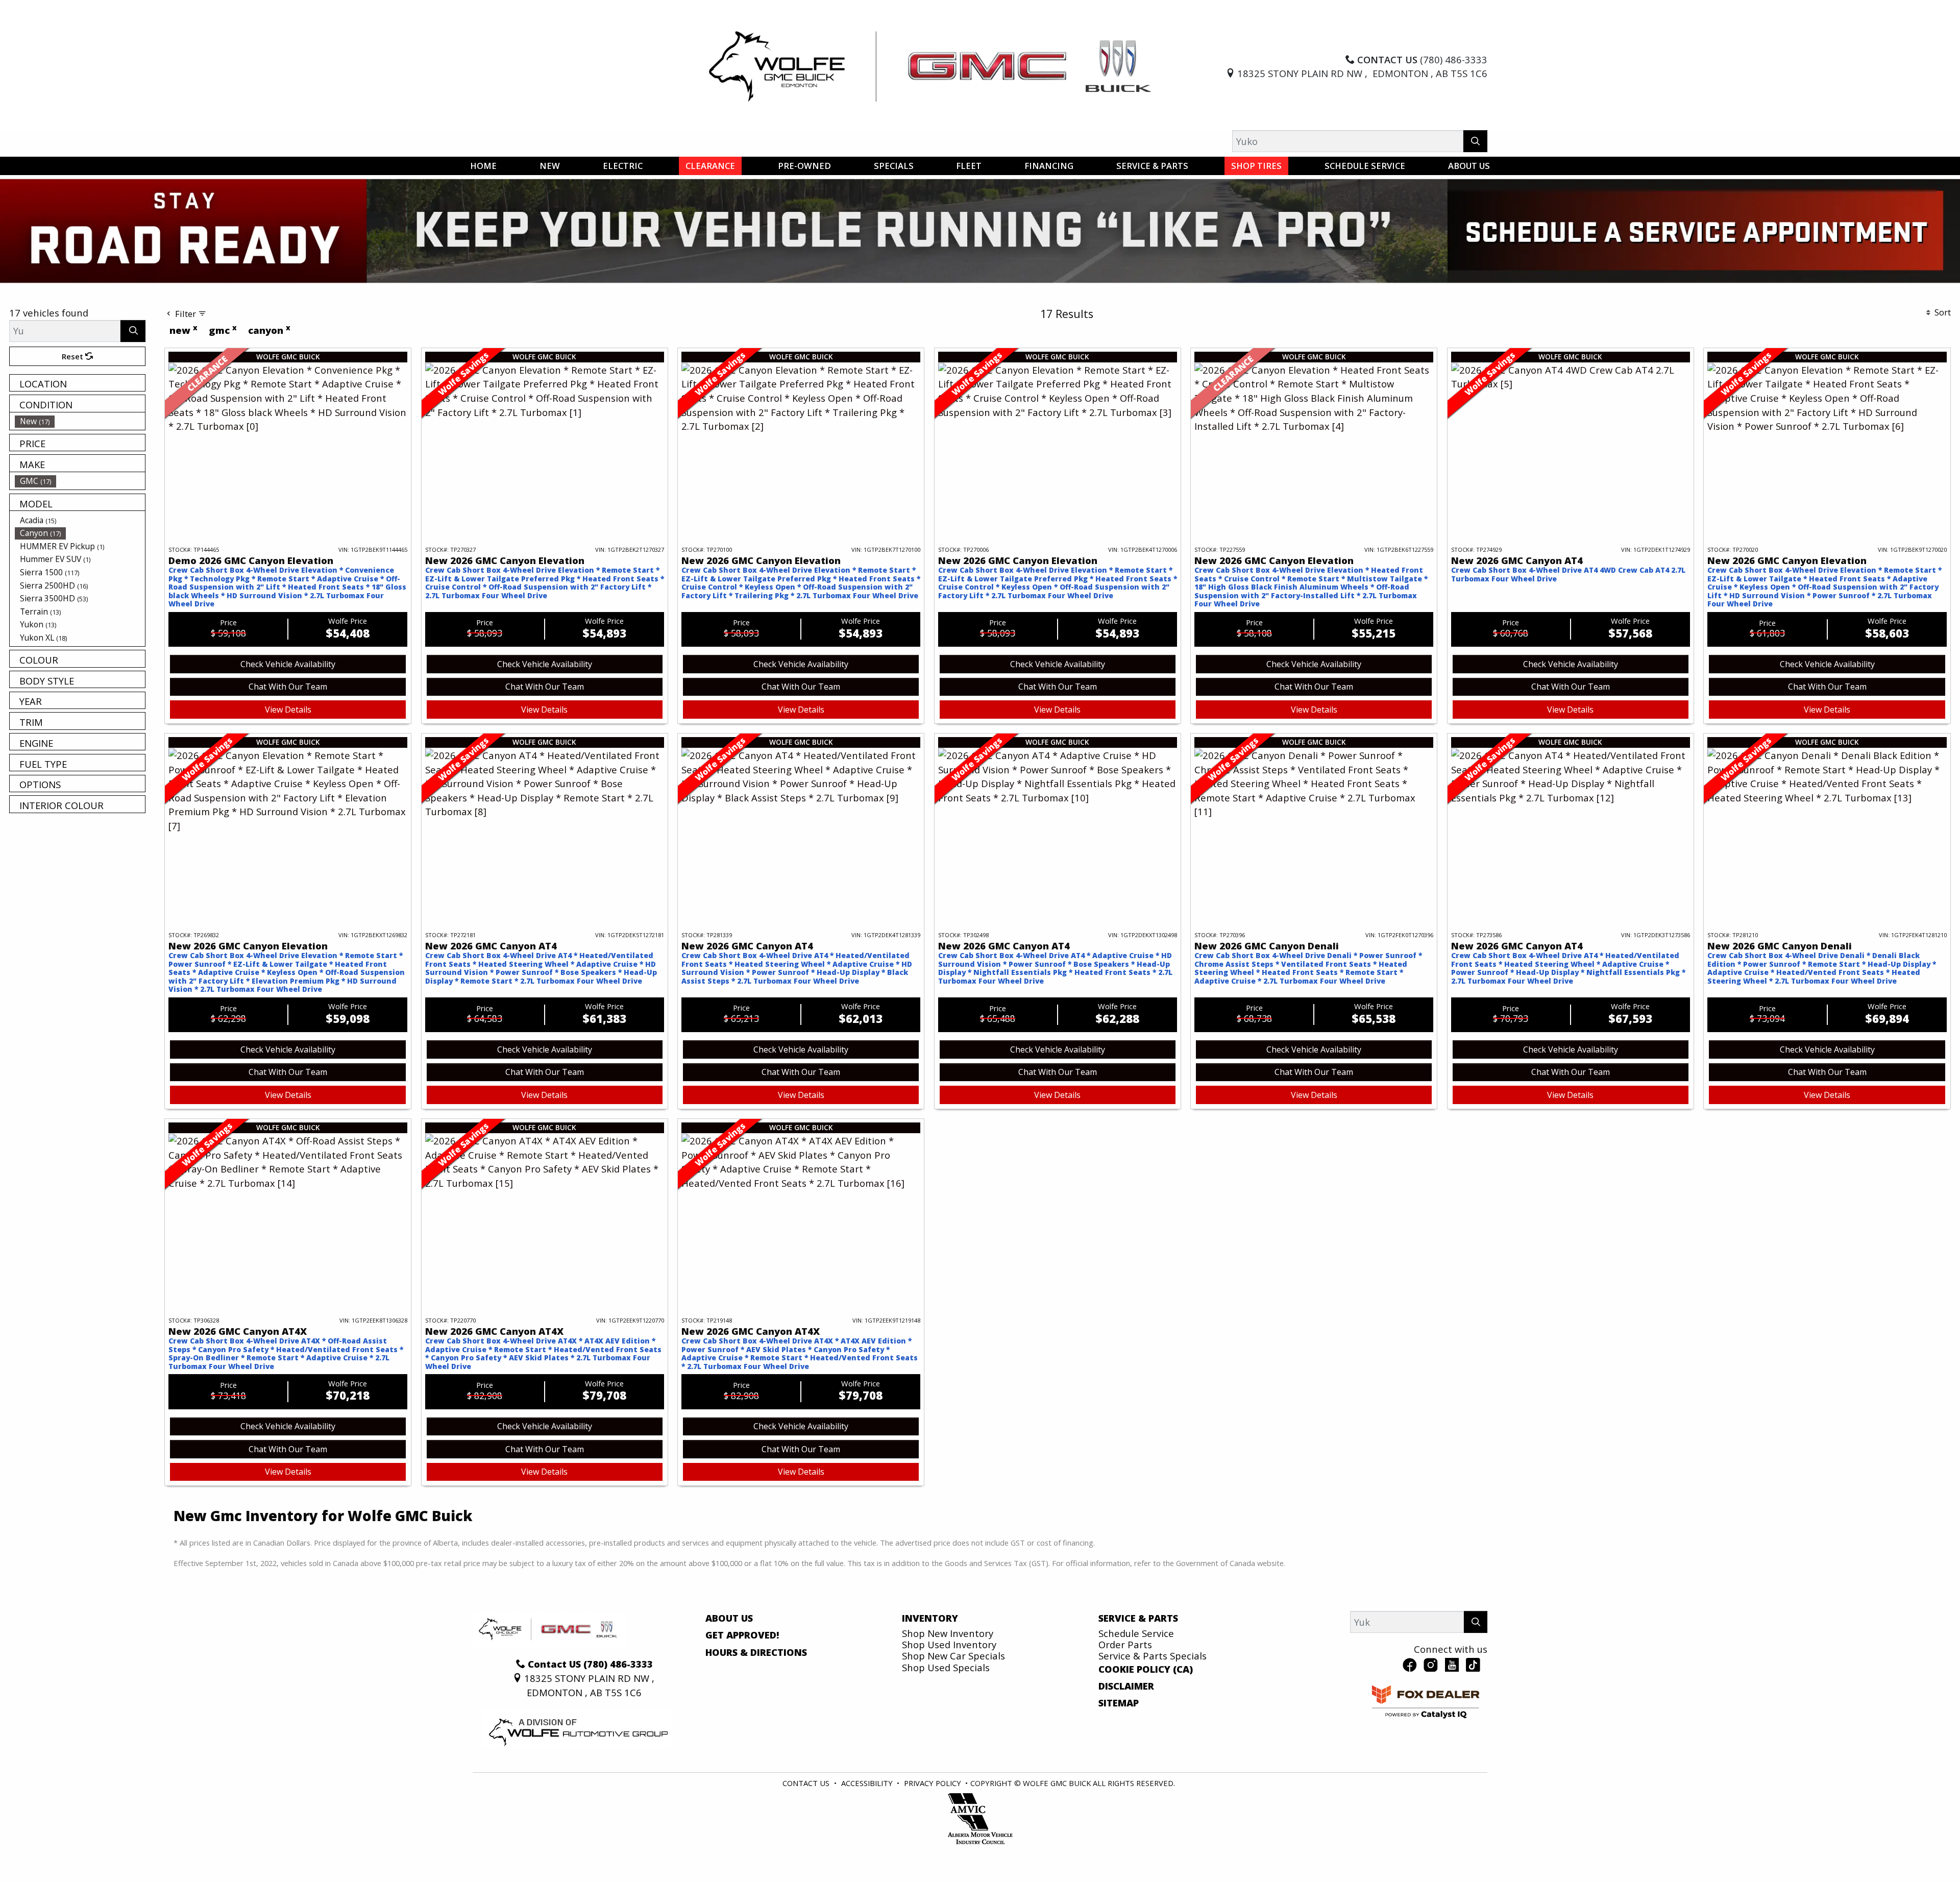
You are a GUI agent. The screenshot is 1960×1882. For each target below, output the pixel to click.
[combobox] (837, 309)
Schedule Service (1136, 1679)
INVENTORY (930, 1664)
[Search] (1475, 141)
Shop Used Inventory (949, 1690)
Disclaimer (1126, 1732)
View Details (288, 755)
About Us (729, 1664)
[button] (483, 166)
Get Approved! (742, 1681)
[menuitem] (80, 467)
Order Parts (1125, 1690)
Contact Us (806, 1829)
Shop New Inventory (948, 1679)
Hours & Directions (756, 1698)
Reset (73, 402)
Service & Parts (1138, 1664)
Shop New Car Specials (953, 1702)
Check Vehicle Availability (288, 710)
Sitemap (1119, 1749)
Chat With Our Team (288, 732)
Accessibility (867, 1829)
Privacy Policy (933, 1829)
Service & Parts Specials (1153, 1702)
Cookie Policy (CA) (1146, 1715)
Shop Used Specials (946, 1713)
